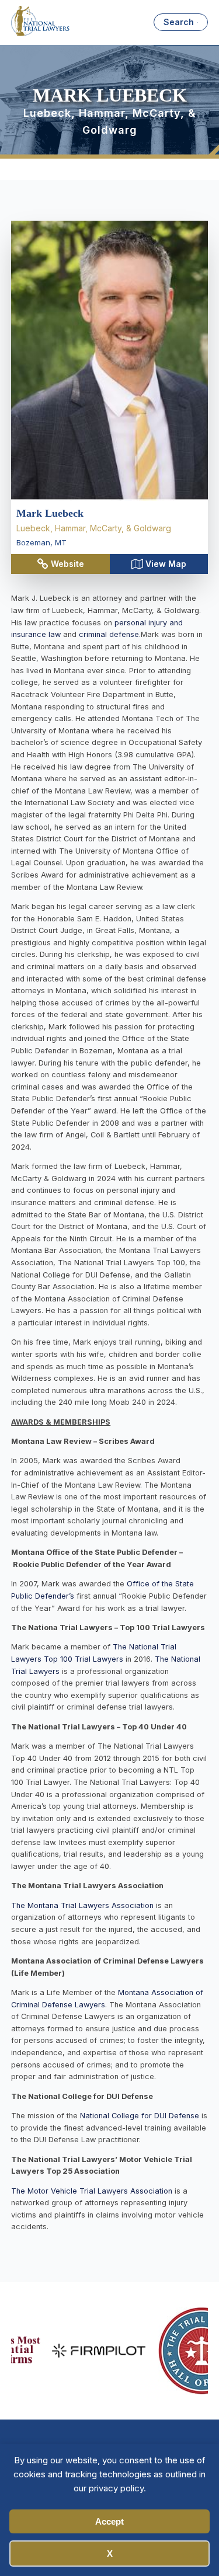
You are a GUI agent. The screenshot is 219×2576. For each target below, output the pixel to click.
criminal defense (109, 634)
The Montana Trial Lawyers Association (82, 1905)
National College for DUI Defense (141, 2116)
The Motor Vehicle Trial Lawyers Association (92, 2191)
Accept (109, 2521)
